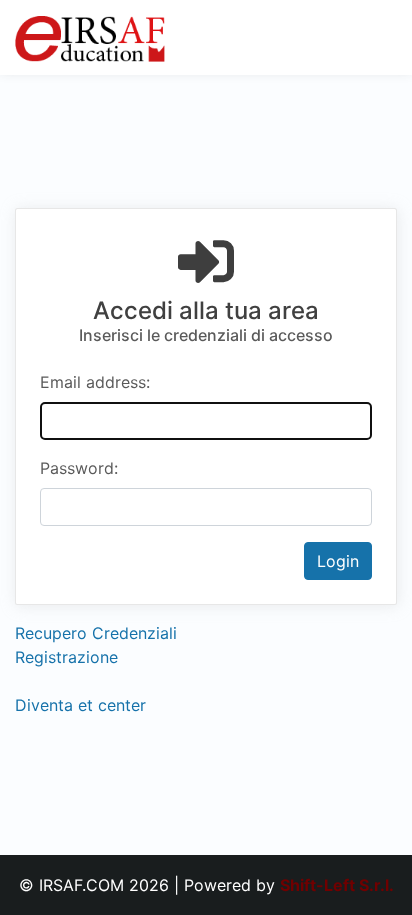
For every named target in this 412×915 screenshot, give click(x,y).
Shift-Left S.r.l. (337, 885)
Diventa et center (80, 705)
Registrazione (66, 657)
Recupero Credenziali (96, 633)
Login (338, 561)
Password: (79, 468)
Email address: (95, 382)
